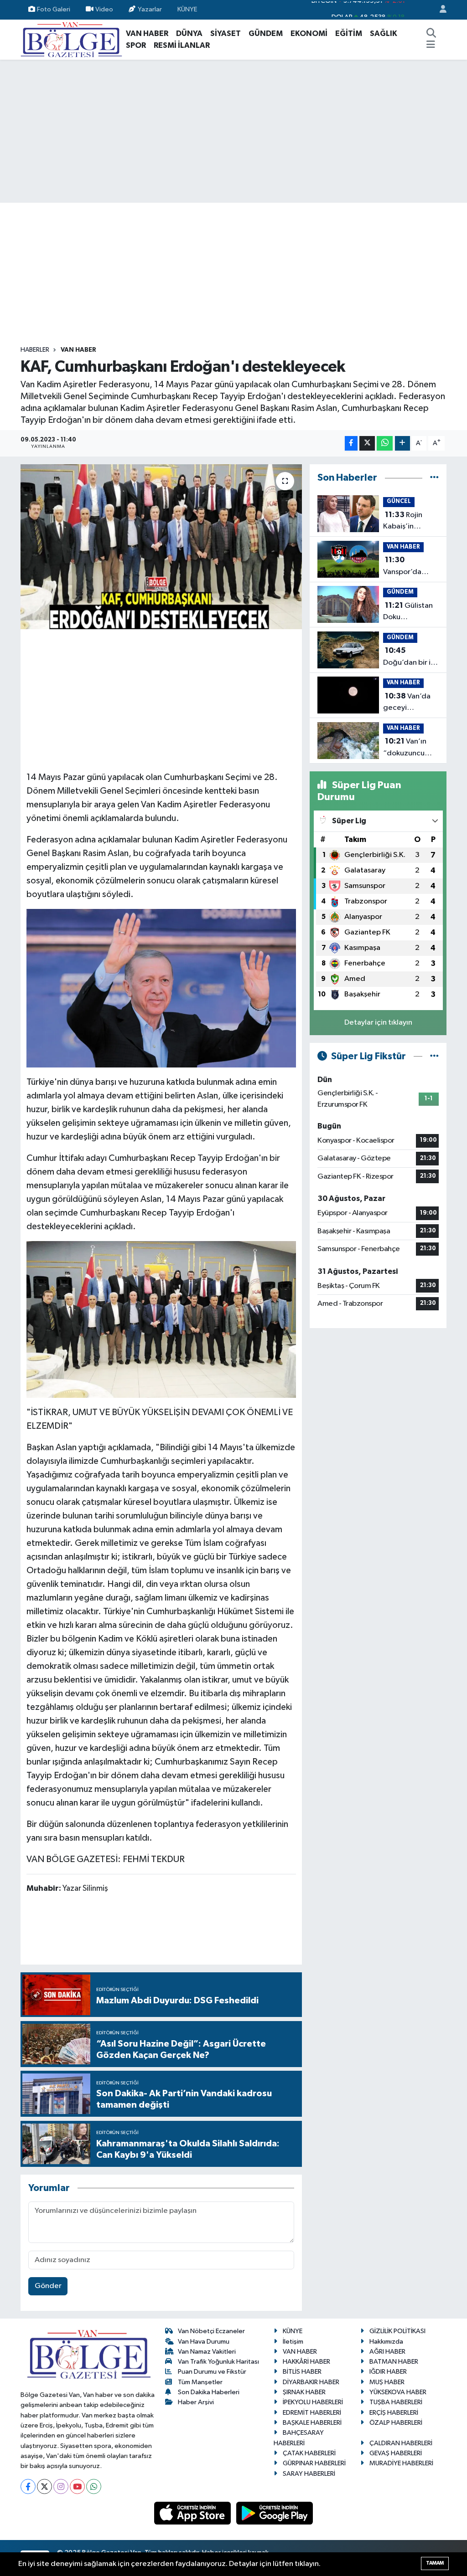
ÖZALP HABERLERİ (396, 2423)
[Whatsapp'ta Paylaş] (385, 444)
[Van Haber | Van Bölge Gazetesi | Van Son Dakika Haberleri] (71, 39)
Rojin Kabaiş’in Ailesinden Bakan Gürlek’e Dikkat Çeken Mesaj (409, 522)
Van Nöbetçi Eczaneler (211, 2331)
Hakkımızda (386, 2342)
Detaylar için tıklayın (378, 1023)
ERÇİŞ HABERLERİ (394, 2413)
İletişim (293, 2342)
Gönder (48, 2286)
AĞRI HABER (387, 2352)
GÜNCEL (399, 501)
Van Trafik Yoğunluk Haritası (218, 2362)
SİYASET (226, 33)
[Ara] (431, 34)
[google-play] (275, 2513)
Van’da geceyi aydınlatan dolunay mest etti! (407, 703)
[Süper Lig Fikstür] (434, 1056)
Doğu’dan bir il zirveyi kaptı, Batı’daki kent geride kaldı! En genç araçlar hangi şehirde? (410, 657)
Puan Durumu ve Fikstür (212, 2372)
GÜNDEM (266, 33)
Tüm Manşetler (200, 2382)
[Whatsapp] (94, 2486)
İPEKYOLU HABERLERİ (313, 2402)
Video (104, 9)
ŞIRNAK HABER (304, 2392)
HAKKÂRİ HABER (306, 2362)
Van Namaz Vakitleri (207, 2352)
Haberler (35, 350)
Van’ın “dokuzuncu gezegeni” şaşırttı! (405, 748)
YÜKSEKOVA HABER (398, 2392)
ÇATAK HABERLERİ (309, 2453)
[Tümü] (434, 478)
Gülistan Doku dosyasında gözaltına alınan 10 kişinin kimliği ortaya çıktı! (410, 612)
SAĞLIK (384, 33)
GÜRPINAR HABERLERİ (314, 2463)
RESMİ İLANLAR (182, 45)
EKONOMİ (309, 33)
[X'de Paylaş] (367, 444)
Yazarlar (150, 9)
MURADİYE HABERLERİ (401, 2463)
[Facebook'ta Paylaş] (351, 444)
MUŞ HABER (387, 2382)
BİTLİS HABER (302, 2372)
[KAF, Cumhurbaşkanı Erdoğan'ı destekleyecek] (161, 547)
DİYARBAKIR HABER (311, 2382)
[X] (44, 2486)
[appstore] (193, 2513)
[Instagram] (61, 2486)
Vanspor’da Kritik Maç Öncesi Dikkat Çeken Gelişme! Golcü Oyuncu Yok (410, 567)
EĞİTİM (349, 33)
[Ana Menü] (431, 46)
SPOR (136, 45)
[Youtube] (77, 2486)
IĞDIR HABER (388, 2372)
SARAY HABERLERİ (309, 2474)
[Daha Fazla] (402, 444)
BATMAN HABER (394, 2362)
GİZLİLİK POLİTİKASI (397, 2331)
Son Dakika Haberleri (209, 2392)
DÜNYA (189, 33)
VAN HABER (147, 33)
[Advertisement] (233, 131)
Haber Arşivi (196, 2402)
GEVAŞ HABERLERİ (396, 2453)
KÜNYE (187, 9)
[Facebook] (28, 2486)
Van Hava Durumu (204, 2342)
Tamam (435, 2563)
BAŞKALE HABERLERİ (312, 2423)
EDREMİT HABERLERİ (312, 2413)
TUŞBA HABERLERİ (396, 2402)
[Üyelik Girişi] (439, 10)
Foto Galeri (54, 9)
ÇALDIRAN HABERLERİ (401, 2443)
